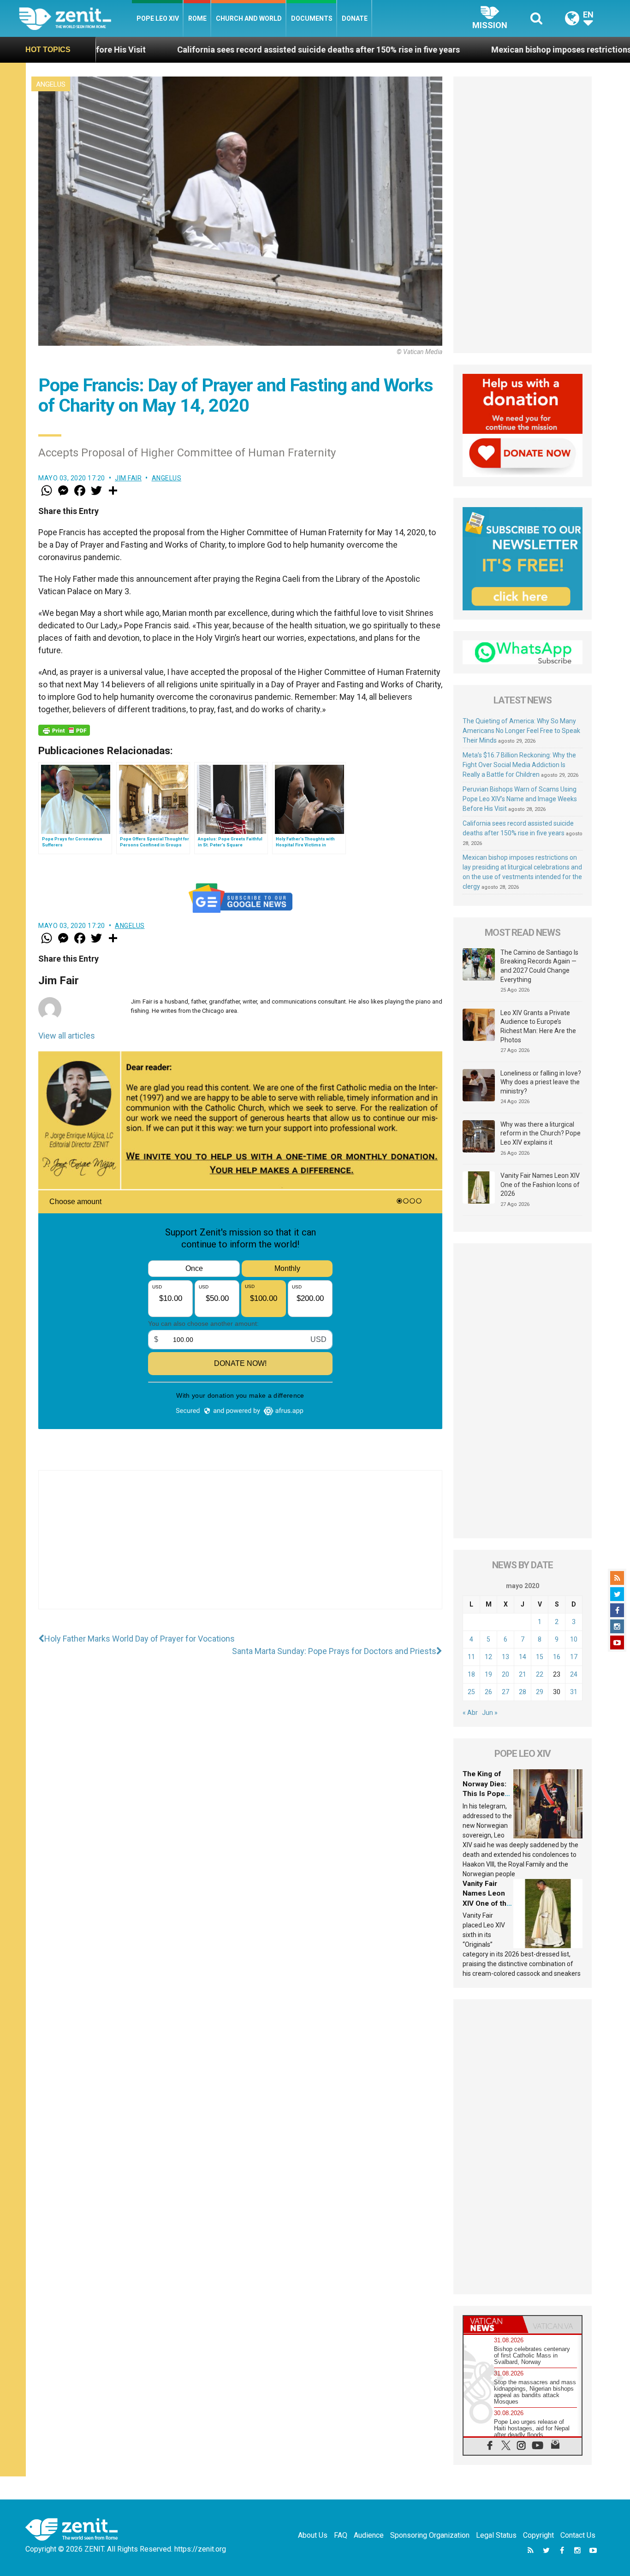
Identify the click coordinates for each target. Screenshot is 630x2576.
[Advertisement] (240, 1549)
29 (540, 1692)
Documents (312, 18)
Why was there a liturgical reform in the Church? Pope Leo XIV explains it (541, 1133)
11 (471, 1657)
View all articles (67, 1036)
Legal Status (496, 2535)
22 (540, 1674)
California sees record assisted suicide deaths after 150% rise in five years (189, 50)
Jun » (490, 1713)
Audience (369, 2535)
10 (574, 1639)
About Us (313, 2535)
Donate (355, 18)
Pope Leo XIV (158, 18)
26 (488, 1692)
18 (471, 1674)
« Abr (470, 1713)
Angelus (51, 84)
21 (523, 1674)
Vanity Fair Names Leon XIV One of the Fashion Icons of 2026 (540, 1185)
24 (574, 1674)
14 (523, 1657)
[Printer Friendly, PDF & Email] (64, 730)
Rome (197, 18)
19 (488, 1674)
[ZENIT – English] (75, 18)
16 (557, 1657)
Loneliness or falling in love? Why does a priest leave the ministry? (541, 1082)
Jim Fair (128, 478)
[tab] (493, 2325)
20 (505, 1674)
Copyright (538, 2535)
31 (574, 1692)
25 (471, 1692)
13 (505, 1657)
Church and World (249, 18)
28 (523, 1692)
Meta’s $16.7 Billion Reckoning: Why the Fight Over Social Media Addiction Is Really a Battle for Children (519, 765)
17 (574, 1657)
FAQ (341, 2535)
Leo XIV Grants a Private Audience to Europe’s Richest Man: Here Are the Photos (538, 1026)
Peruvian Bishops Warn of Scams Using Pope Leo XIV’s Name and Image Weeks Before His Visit (520, 799)
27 (505, 1692)
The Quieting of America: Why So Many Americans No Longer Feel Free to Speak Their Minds (521, 731)
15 (540, 1657)
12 (488, 1657)
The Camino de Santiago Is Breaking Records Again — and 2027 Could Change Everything (539, 966)
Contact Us (578, 2535)
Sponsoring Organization (430, 2535)
